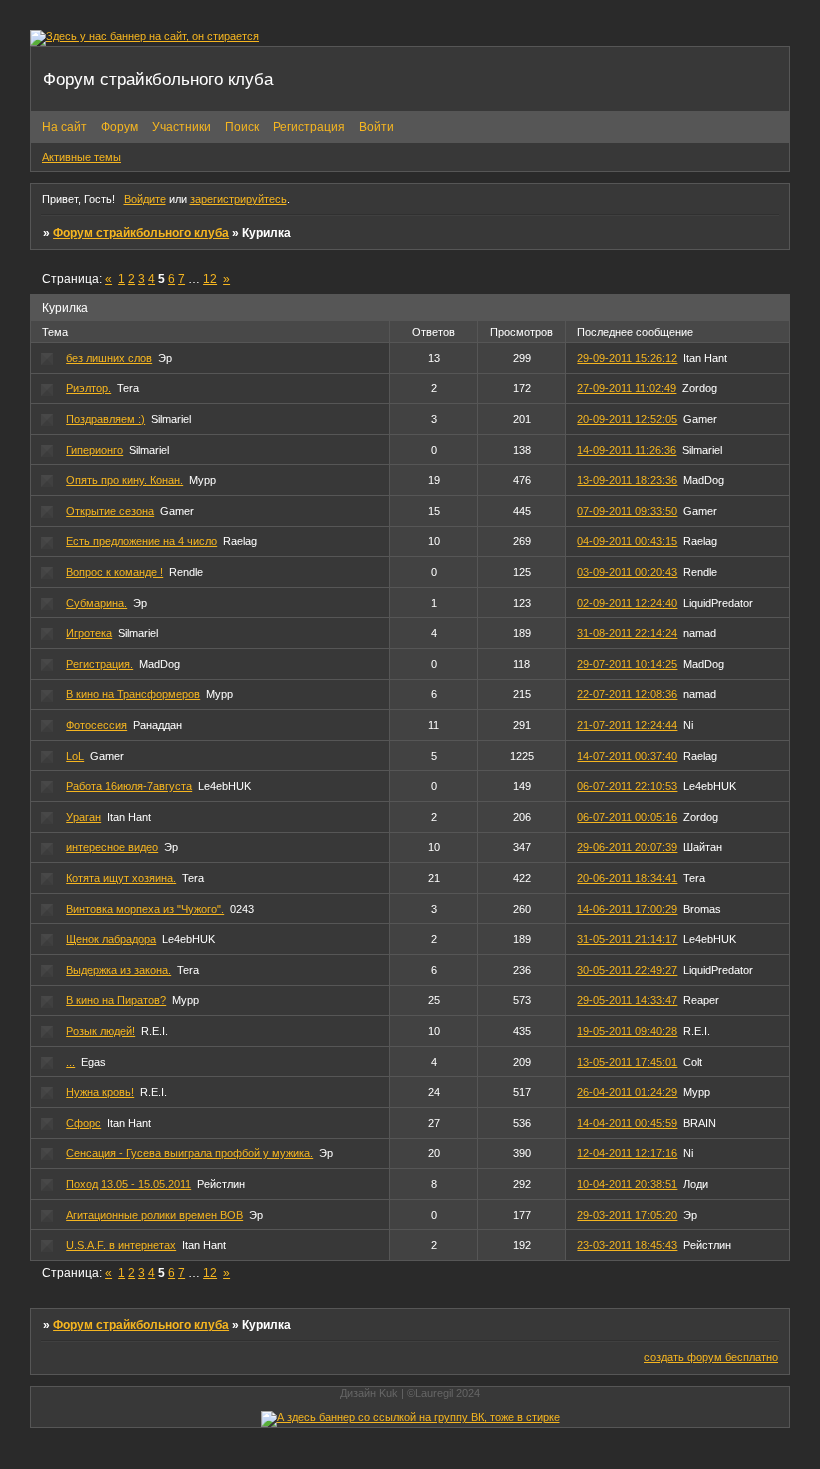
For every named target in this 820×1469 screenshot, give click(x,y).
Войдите (145, 199)
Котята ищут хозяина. (121, 878)
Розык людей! (100, 1031)
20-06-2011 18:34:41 (627, 878)
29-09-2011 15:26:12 (627, 358)
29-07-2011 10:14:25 (627, 664)
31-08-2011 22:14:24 (627, 633)
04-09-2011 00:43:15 (627, 541)
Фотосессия (96, 725)
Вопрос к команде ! (114, 572)
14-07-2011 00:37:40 (627, 756)
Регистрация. (99, 664)
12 (210, 279)
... (70, 1062)
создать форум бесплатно (711, 1357)
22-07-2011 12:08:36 (627, 694)
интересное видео (112, 847)
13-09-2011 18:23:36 (627, 480)
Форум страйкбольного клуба (141, 233)
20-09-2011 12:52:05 (627, 419)
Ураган (83, 817)
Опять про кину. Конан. (124, 480)
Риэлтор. (88, 388)
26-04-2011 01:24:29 (627, 1092)
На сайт (64, 127)
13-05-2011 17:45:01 (627, 1062)
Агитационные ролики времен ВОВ (154, 1215)
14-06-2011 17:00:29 (627, 909)
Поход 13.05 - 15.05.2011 (128, 1184)
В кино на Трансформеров (133, 694)
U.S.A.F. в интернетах (121, 1245)
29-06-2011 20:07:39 (627, 847)
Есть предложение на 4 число (141, 541)
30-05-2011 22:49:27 (627, 970)
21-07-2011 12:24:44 (627, 725)
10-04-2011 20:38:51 (627, 1184)
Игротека (89, 633)
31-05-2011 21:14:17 (627, 939)
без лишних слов (109, 358)
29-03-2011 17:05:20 (627, 1215)
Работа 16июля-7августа (129, 786)
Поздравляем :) (105, 419)
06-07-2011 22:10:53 (627, 786)
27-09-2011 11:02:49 (626, 388)
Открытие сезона (110, 511)
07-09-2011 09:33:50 (627, 511)
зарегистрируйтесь (238, 199)
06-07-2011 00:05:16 (627, 817)
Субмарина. (96, 603)
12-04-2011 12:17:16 (627, 1153)
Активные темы (81, 157)
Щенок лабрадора (111, 939)
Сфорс (83, 1123)
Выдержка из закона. (118, 970)
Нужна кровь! (100, 1092)
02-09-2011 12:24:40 (627, 603)
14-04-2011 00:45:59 (627, 1123)
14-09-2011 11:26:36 (626, 450)
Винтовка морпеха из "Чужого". (145, 909)
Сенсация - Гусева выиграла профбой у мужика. (189, 1153)
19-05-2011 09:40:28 (627, 1031)
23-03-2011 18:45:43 (627, 1245)
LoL (75, 756)
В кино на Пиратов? (116, 1000)
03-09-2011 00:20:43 (627, 572)
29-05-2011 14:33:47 (627, 1000)
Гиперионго (94, 450)
